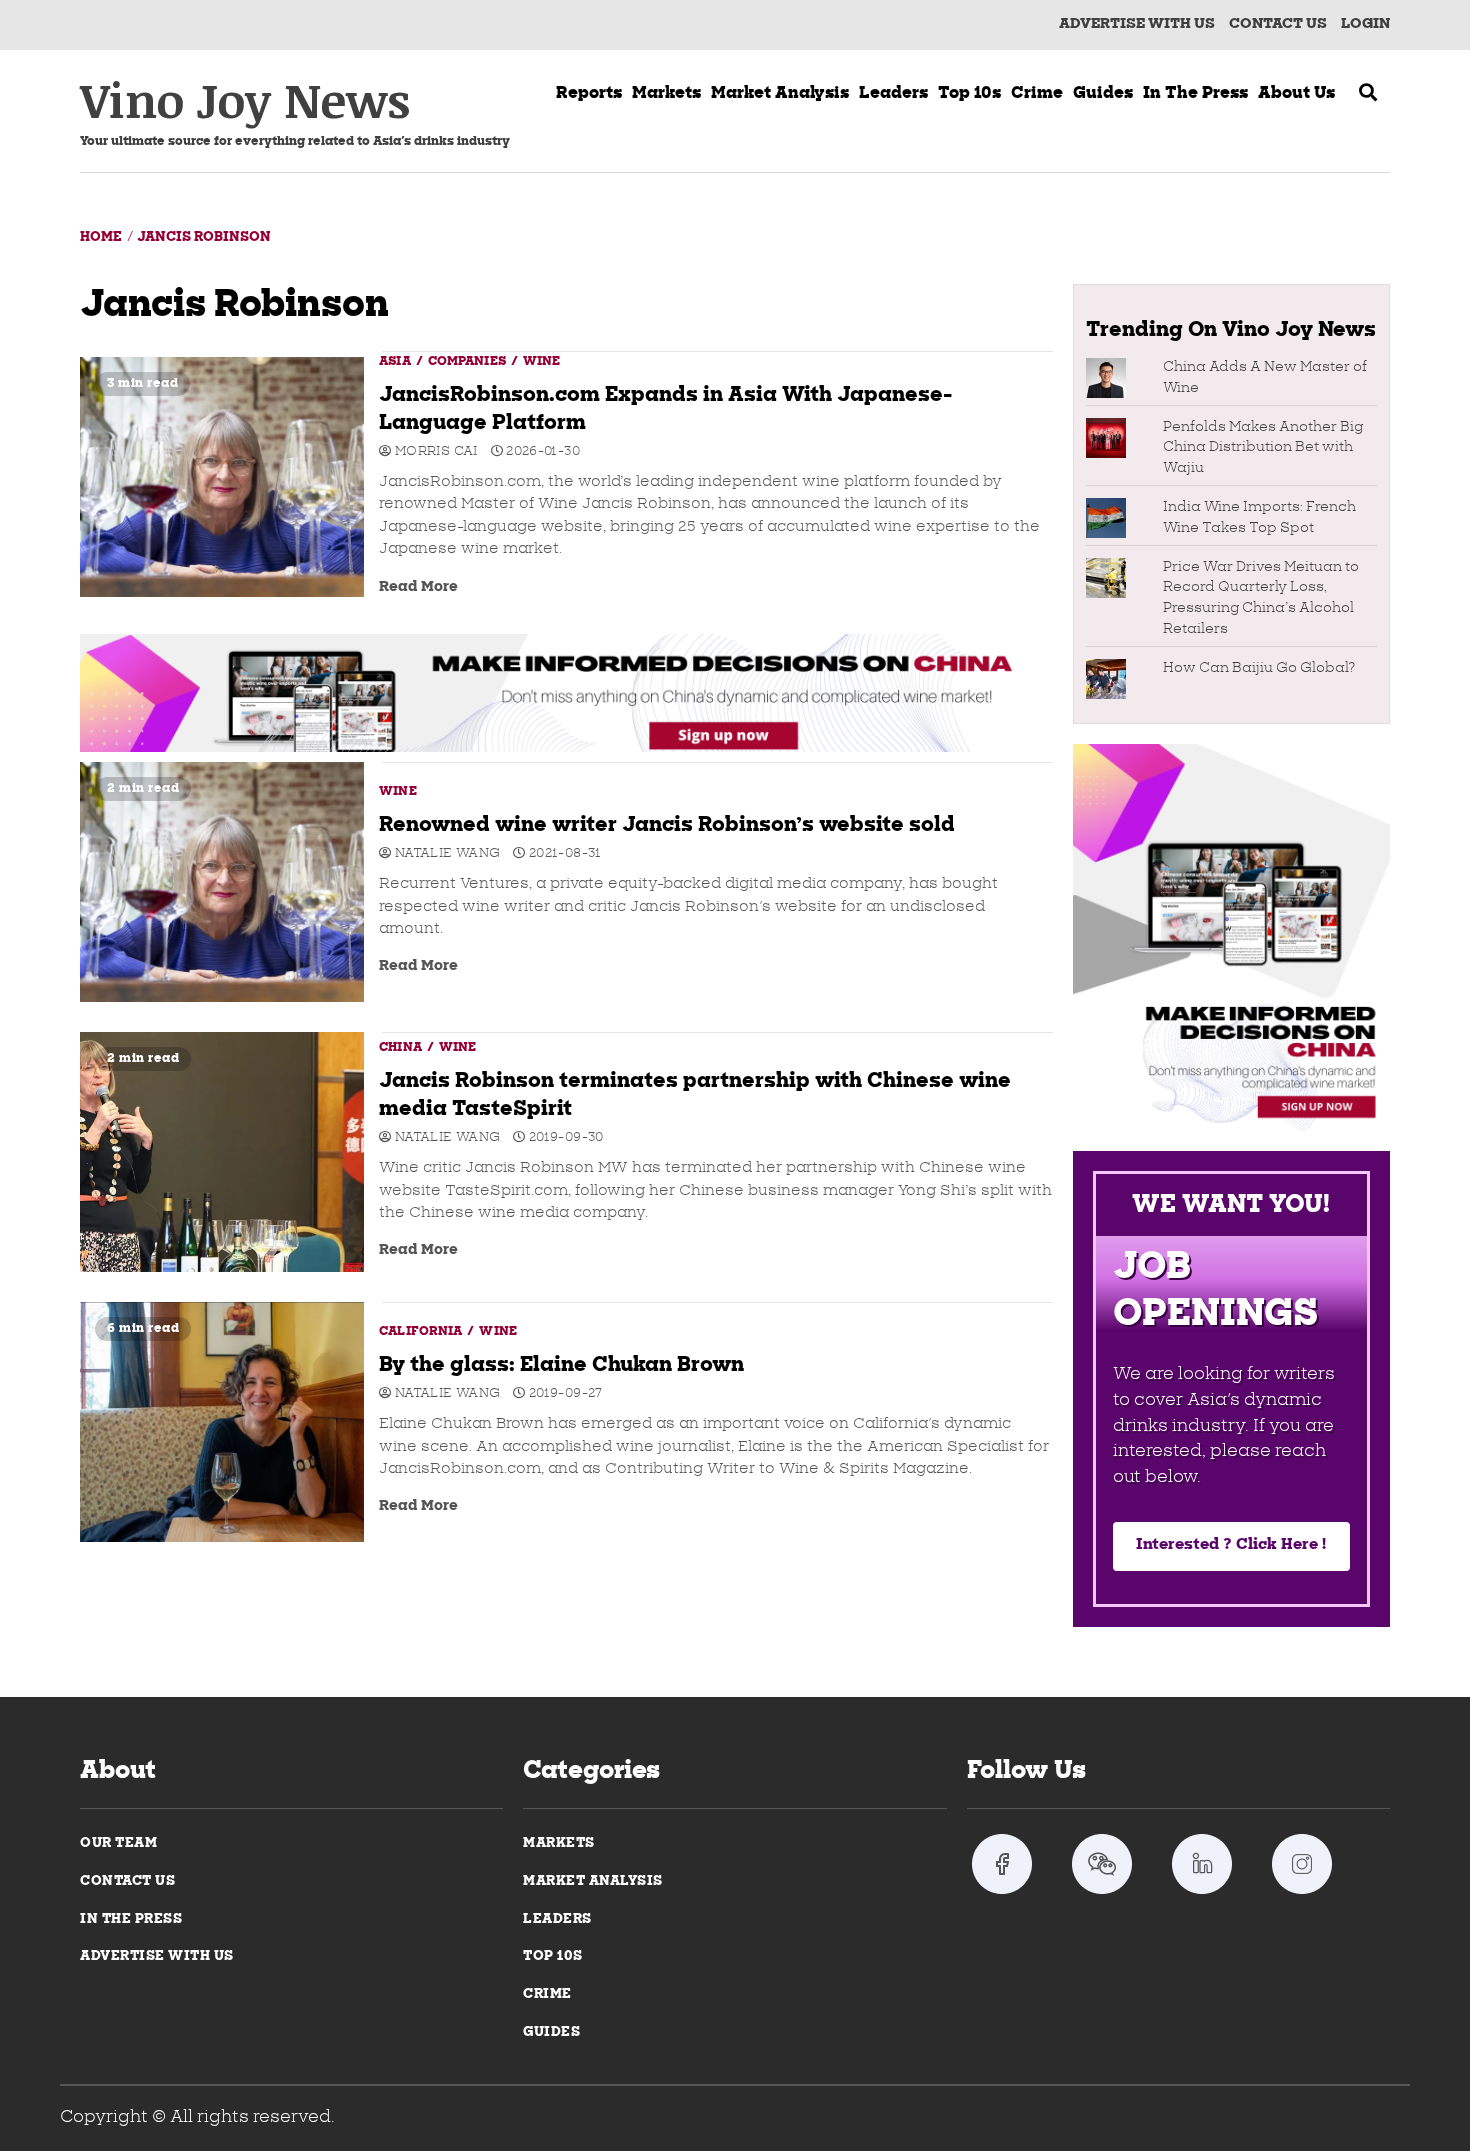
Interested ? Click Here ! (1231, 1545)
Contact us (1278, 24)
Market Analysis (593, 1881)
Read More (418, 587)
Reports (589, 94)
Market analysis (780, 94)
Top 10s (969, 94)
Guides (1103, 94)
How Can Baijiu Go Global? (1259, 668)
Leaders (893, 94)
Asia (396, 362)
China (402, 1048)
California (422, 1332)
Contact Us (127, 1881)
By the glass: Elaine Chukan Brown (222, 1422)
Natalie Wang (446, 854)
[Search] (1367, 95)
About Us (1296, 94)
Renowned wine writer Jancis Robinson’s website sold (222, 882)
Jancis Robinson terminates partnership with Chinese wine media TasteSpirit (222, 1152)
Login (1365, 24)
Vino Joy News (245, 99)
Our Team (118, 1843)
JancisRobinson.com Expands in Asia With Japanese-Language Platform (222, 477)
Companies (468, 362)
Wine (541, 362)
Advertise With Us (1137, 24)
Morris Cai (434, 452)
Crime (1037, 94)
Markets (666, 94)
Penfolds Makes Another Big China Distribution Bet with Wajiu (1263, 448)
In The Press (131, 1919)
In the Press (1195, 94)
